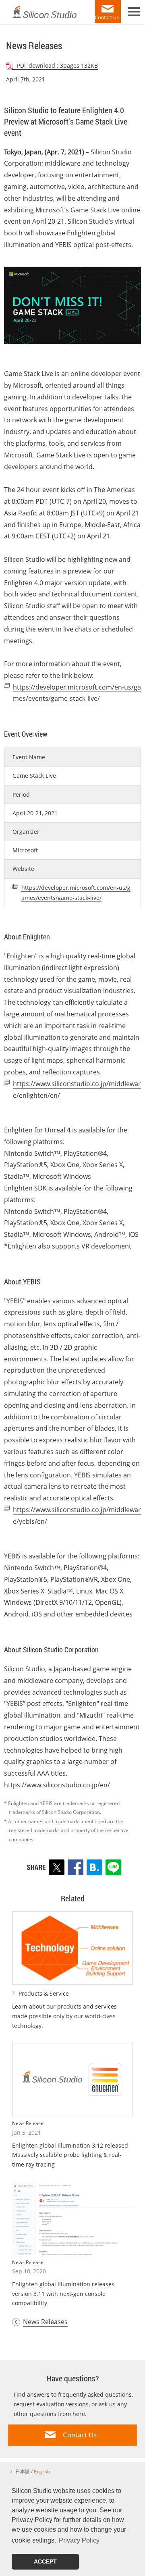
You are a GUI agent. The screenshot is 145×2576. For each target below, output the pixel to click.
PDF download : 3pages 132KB (57, 65)
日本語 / (33, 2471)
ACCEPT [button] (45, 2561)
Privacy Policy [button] (79, 2540)
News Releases (45, 2322)
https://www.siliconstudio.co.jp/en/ (57, 1785)
